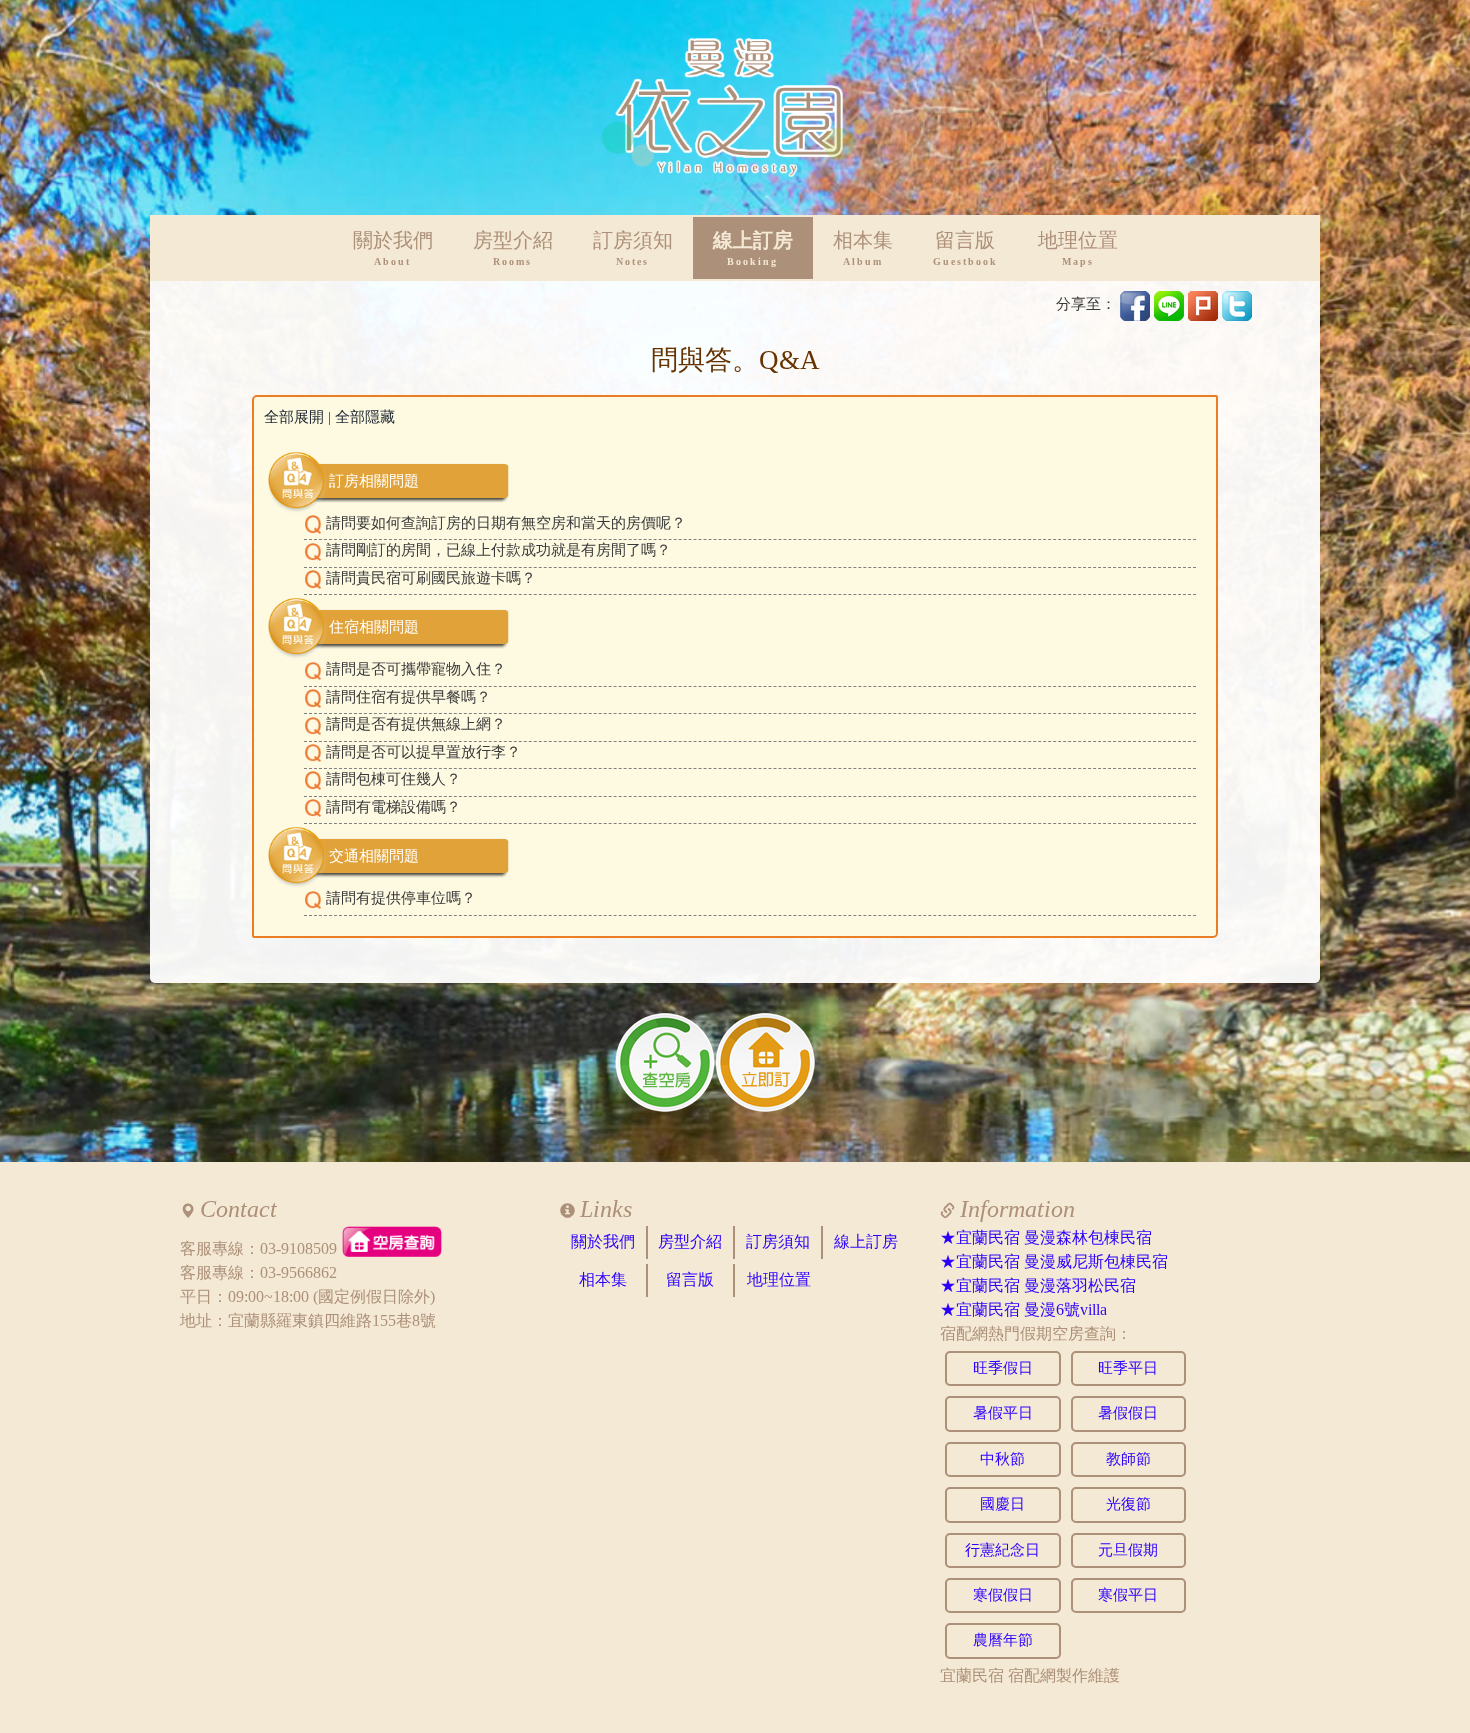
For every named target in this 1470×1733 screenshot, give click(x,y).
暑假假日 (1128, 1413)
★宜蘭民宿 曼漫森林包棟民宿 (1046, 1237)
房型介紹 (513, 248)
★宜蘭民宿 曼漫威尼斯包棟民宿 (1054, 1261)
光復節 (1128, 1504)
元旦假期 (1128, 1550)
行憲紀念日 (1002, 1550)
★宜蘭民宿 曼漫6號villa (1023, 1309)
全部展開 (294, 417)
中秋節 (1002, 1459)
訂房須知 (633, 248)
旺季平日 (1128, 1368)
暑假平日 (1003, 1413)
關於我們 (393, 248)
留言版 (965, 248)
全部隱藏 (365, 417)
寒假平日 (1128, 1595)
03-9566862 (298, 1272)
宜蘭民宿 (972, 1675)
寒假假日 (1003, 1595)
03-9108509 (298, 1248)
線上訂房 (753, 248)
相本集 (863, 248)
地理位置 (1078, 248)
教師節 (1128, 1459)
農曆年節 (1003, 1640)
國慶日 (1002, 1504)
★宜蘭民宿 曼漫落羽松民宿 (1038, 1285)
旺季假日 (1003, 1368)
